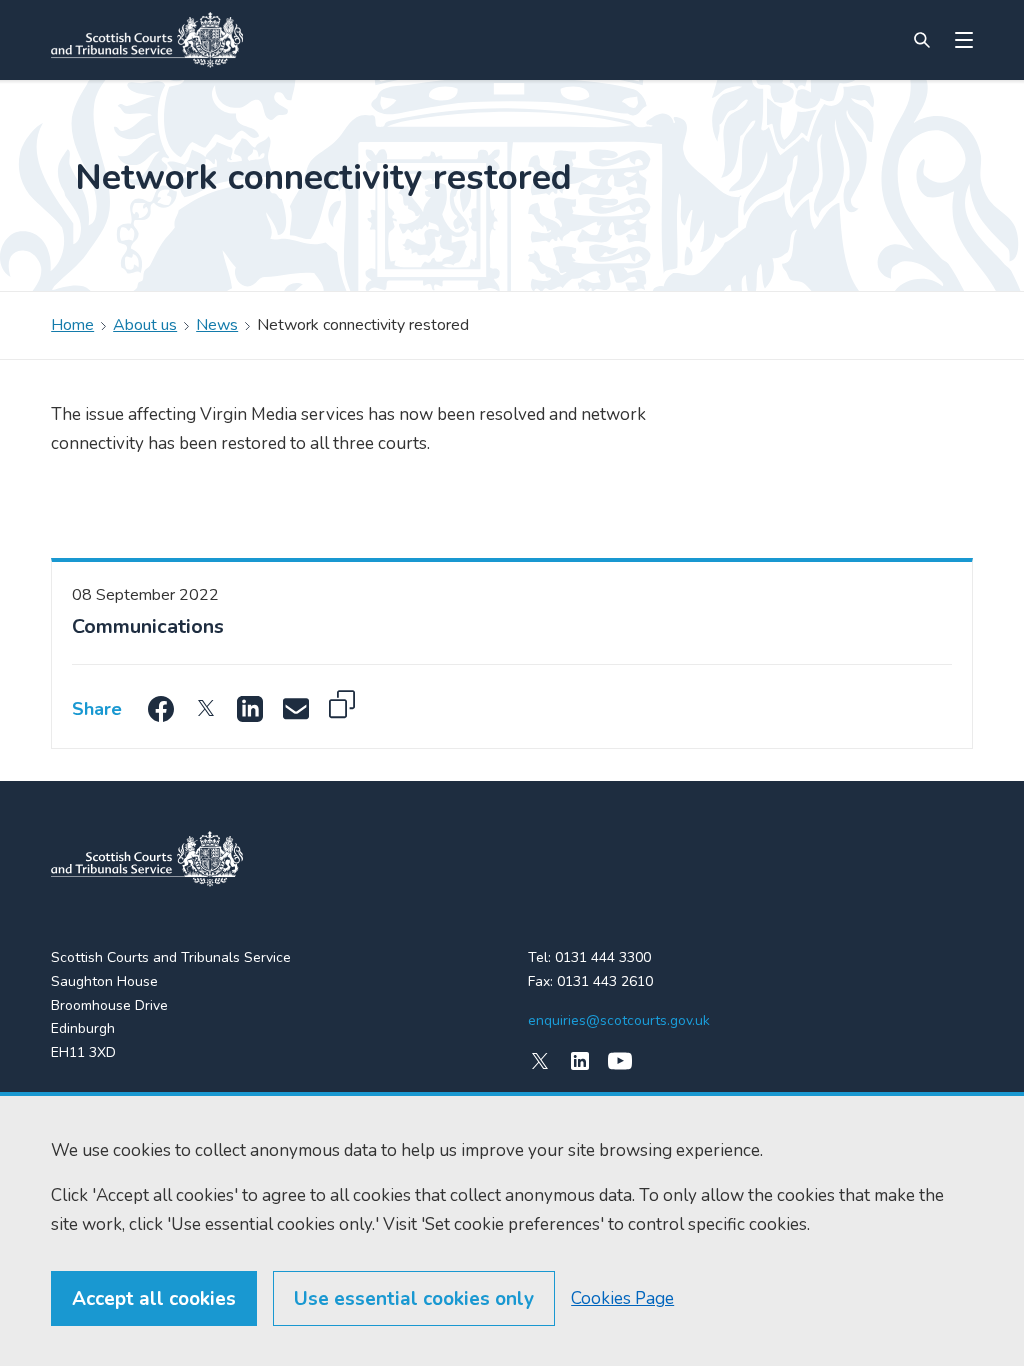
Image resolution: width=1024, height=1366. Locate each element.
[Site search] (922, 40)
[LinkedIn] (580, 1061)
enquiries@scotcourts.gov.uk (619, 1020)
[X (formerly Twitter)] (540, 1061)
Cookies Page (622, 1298)
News (217, 325)
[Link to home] (147, 40)
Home (72, 325)
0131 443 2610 (605, 981)
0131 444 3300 (603, 957)
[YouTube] (620, 1061)
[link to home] (147, 859)
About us (145, 325)
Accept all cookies (154, 1299)
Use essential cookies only (414, 1299)
